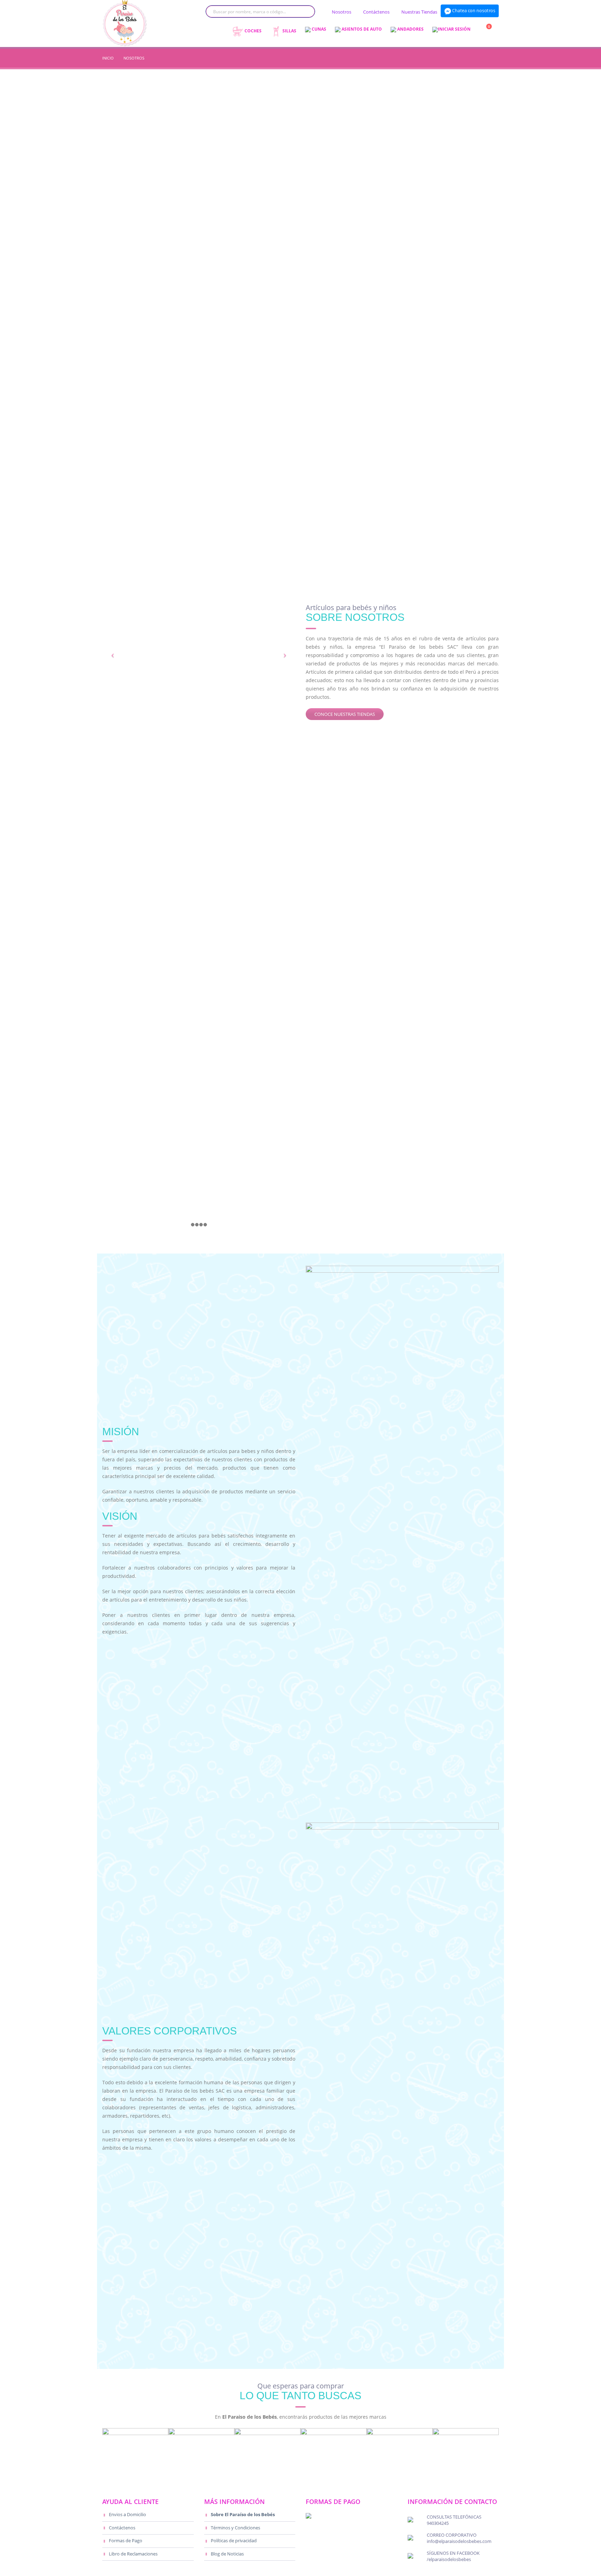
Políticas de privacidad (234, 2541)
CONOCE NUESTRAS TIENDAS (345, 714)
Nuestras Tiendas (419, 12)
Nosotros (342, 12)
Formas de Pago (126, 2541)
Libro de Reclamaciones (133, 2554)
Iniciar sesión (454, 29)
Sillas (289, 31)
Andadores (410, 29)
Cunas (318, 29)
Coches (253, 31)
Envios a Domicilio (127, 2515)
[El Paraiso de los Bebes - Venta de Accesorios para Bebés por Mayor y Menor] (125, 23)
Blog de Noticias (227, 2554)
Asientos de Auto (361, 29)
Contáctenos (376, 12)
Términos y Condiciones (235, 2528)
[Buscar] (304, 11)
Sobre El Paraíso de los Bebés (243, 2515)
